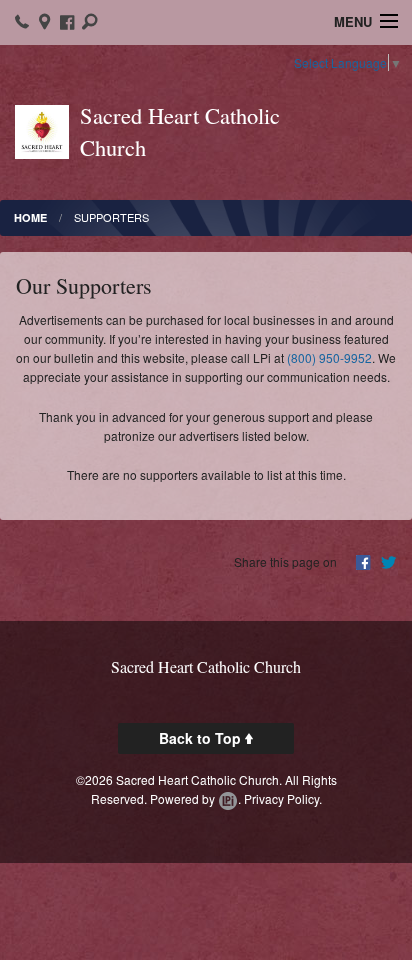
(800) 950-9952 (329, 357)
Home (30, 217)
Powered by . (195, 798)
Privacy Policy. (283, 798)
